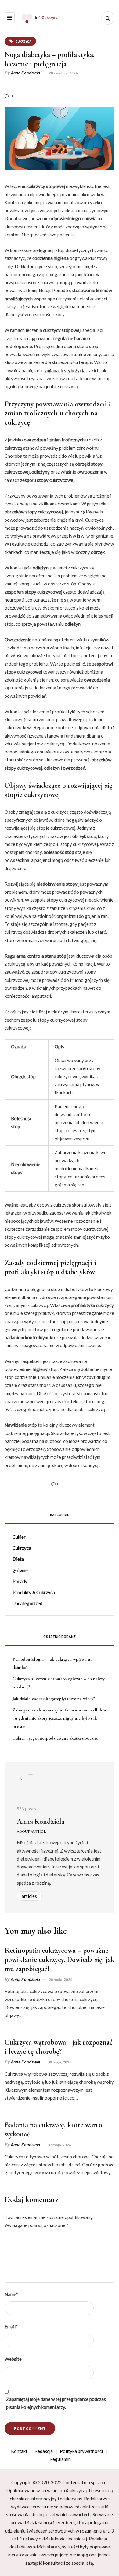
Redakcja (44, 2451)
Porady (20, 1581)
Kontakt (19, 2451)
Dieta (18, 1559)
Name (11, 2294)
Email (11, 2326)
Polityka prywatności (81, 2451)
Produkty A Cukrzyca (34, 1592)
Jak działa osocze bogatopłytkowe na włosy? (54, 1699)
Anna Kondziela (25, 73)
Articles (29, 1896)
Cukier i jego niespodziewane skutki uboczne (55, 1738)
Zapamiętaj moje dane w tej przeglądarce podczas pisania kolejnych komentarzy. (56, 2403)
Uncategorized (27, 1603)
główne (20, 1570)
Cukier (19, 1537)
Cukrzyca (22, 1548)
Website (13, 2359)
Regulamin (60, 2459)
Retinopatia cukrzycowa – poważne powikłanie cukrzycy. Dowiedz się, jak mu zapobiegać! (60, 1960)
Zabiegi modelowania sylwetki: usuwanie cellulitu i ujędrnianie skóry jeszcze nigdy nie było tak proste (59, 1718)
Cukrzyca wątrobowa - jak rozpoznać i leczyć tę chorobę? (59, 2047)
